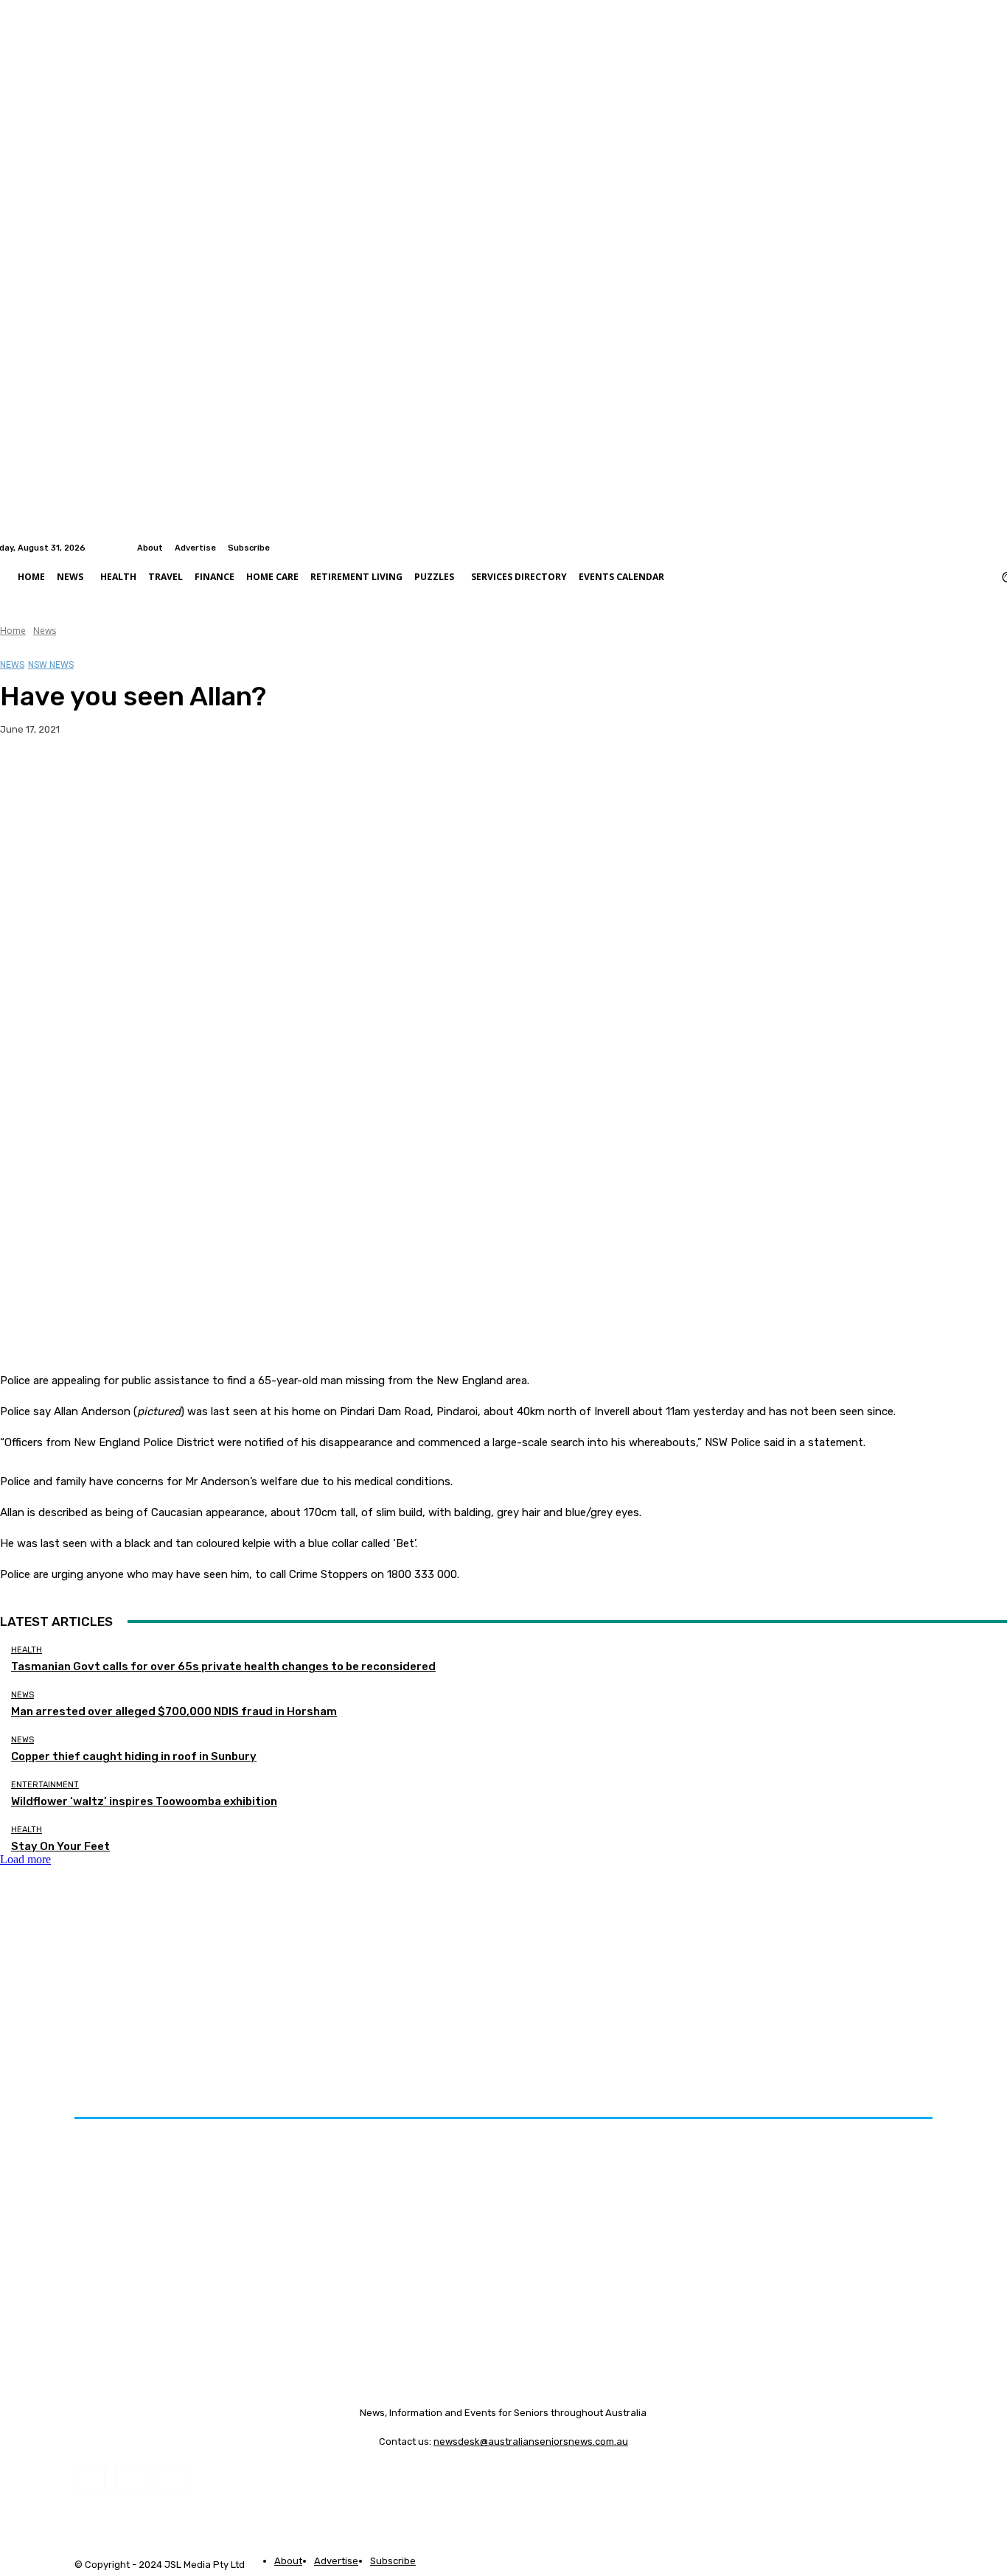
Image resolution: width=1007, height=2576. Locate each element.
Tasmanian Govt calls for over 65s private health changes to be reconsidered (223, 1666)
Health (27, 1650)
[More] (290, 776)
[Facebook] (980, 548)
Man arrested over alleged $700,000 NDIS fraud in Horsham (174, 1711)
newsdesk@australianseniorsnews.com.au (531, 2441)
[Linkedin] (998, 548)
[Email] (184, 776)
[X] (77, 776)
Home (13, 631)
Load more (25, 1859)
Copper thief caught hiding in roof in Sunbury (134, 1756)
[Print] (237, 776)
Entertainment (45, 1785)
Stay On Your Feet (60, 1846)
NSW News (51, 665)
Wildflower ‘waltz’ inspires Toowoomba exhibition (144, 1801)
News (45, 631)
